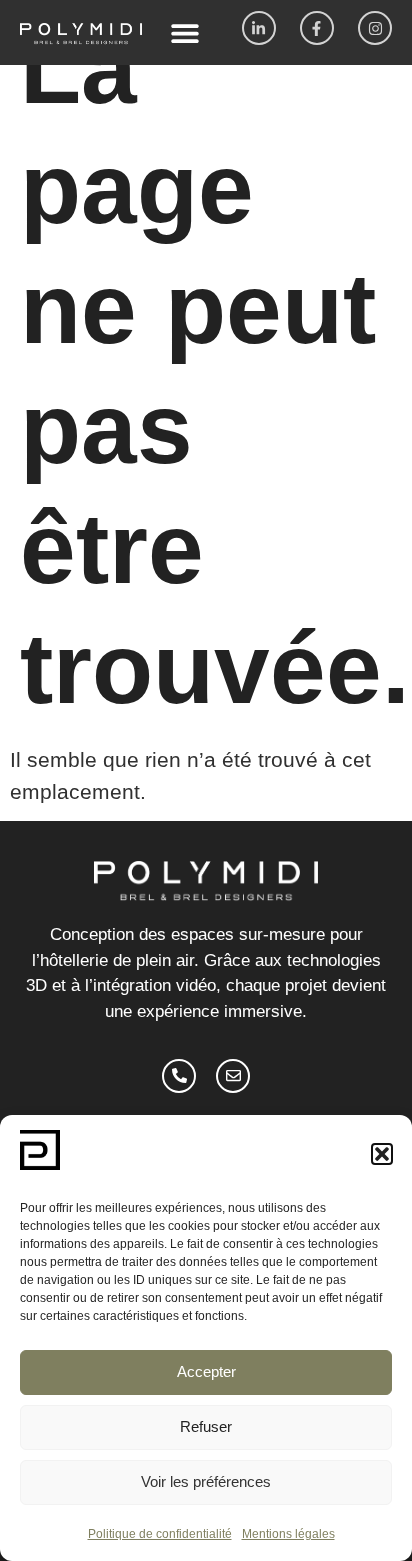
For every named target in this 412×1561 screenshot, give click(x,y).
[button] (382, 1154)
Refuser (206, 1426)
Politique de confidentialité (160, 1534)
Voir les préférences (206, 1481)
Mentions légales (288, 1534)
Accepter (206, 1371)
